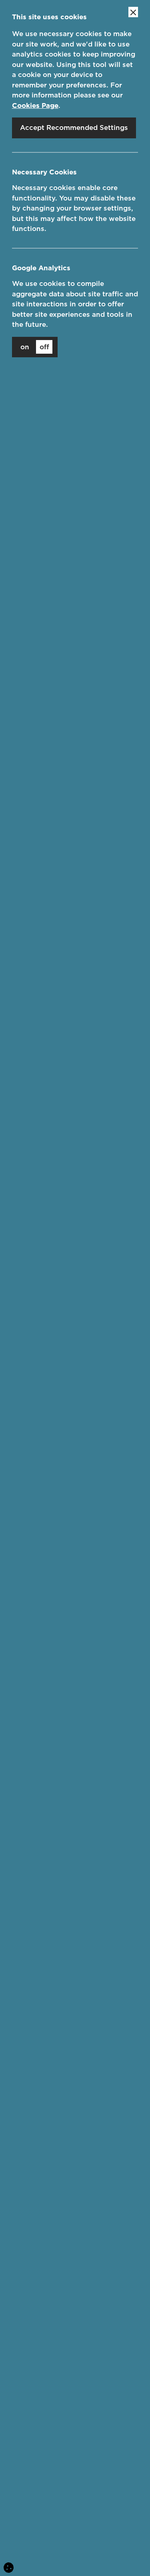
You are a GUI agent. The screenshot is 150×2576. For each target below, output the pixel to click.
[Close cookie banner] (133, 12)
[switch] (35, 347)
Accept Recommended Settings (74, 128)
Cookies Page (35, 105)
